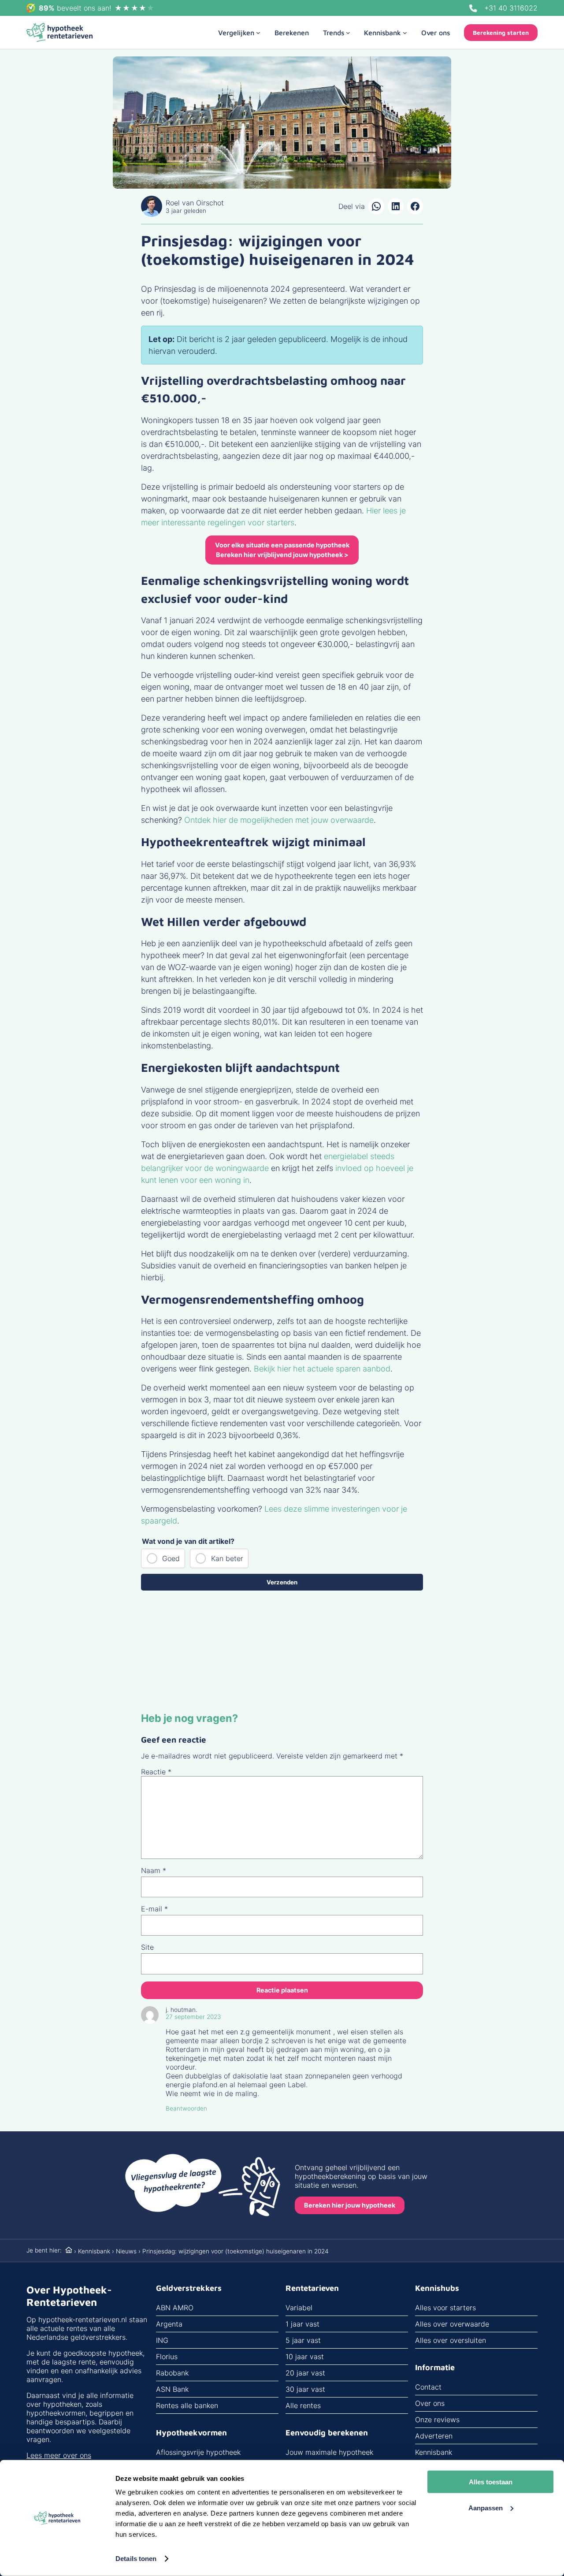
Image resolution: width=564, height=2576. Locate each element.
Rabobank (172, 2373)
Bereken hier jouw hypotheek (350, 2205)
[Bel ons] (473, 8)
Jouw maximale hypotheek (329, 2452)
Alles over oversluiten (451, 2340)
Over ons (430, 2403)
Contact (428, 2387)
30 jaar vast (305, 2389)
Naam (154, 1870)
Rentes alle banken (187, 2405)
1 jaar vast (302, 2324)
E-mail (154, 1909)
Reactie (156, 1772)
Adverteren (434, 2436)
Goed (171, 1558)
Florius (167, 2357)
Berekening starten (501, 33)
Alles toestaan (491, 2482)
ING (162, 2340)
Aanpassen (486, 2507)
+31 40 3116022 (511, 8)
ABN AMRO (175, 2308)
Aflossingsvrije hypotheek (198, 2452)
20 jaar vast (305, 2373)
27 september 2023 (193, 2017)
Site (147, 1947)
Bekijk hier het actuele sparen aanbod (322, 1369)
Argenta (169, 2324)
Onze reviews (437, 2420)
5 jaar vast (303, 2340)
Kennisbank (94, 2251)
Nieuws (126, 2251)
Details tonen (136, 2559)
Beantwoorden (186, 2108)
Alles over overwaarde (452, 2324)
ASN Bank (172, 2389)
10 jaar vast (305, 2357)
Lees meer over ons (59, 2455)
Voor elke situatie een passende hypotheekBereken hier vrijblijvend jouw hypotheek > (282, 550)
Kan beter (227, 1558)
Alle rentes (303, 2405)
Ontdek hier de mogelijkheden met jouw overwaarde (279, 820)
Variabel (299, 2308)
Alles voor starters (445, 2308)
